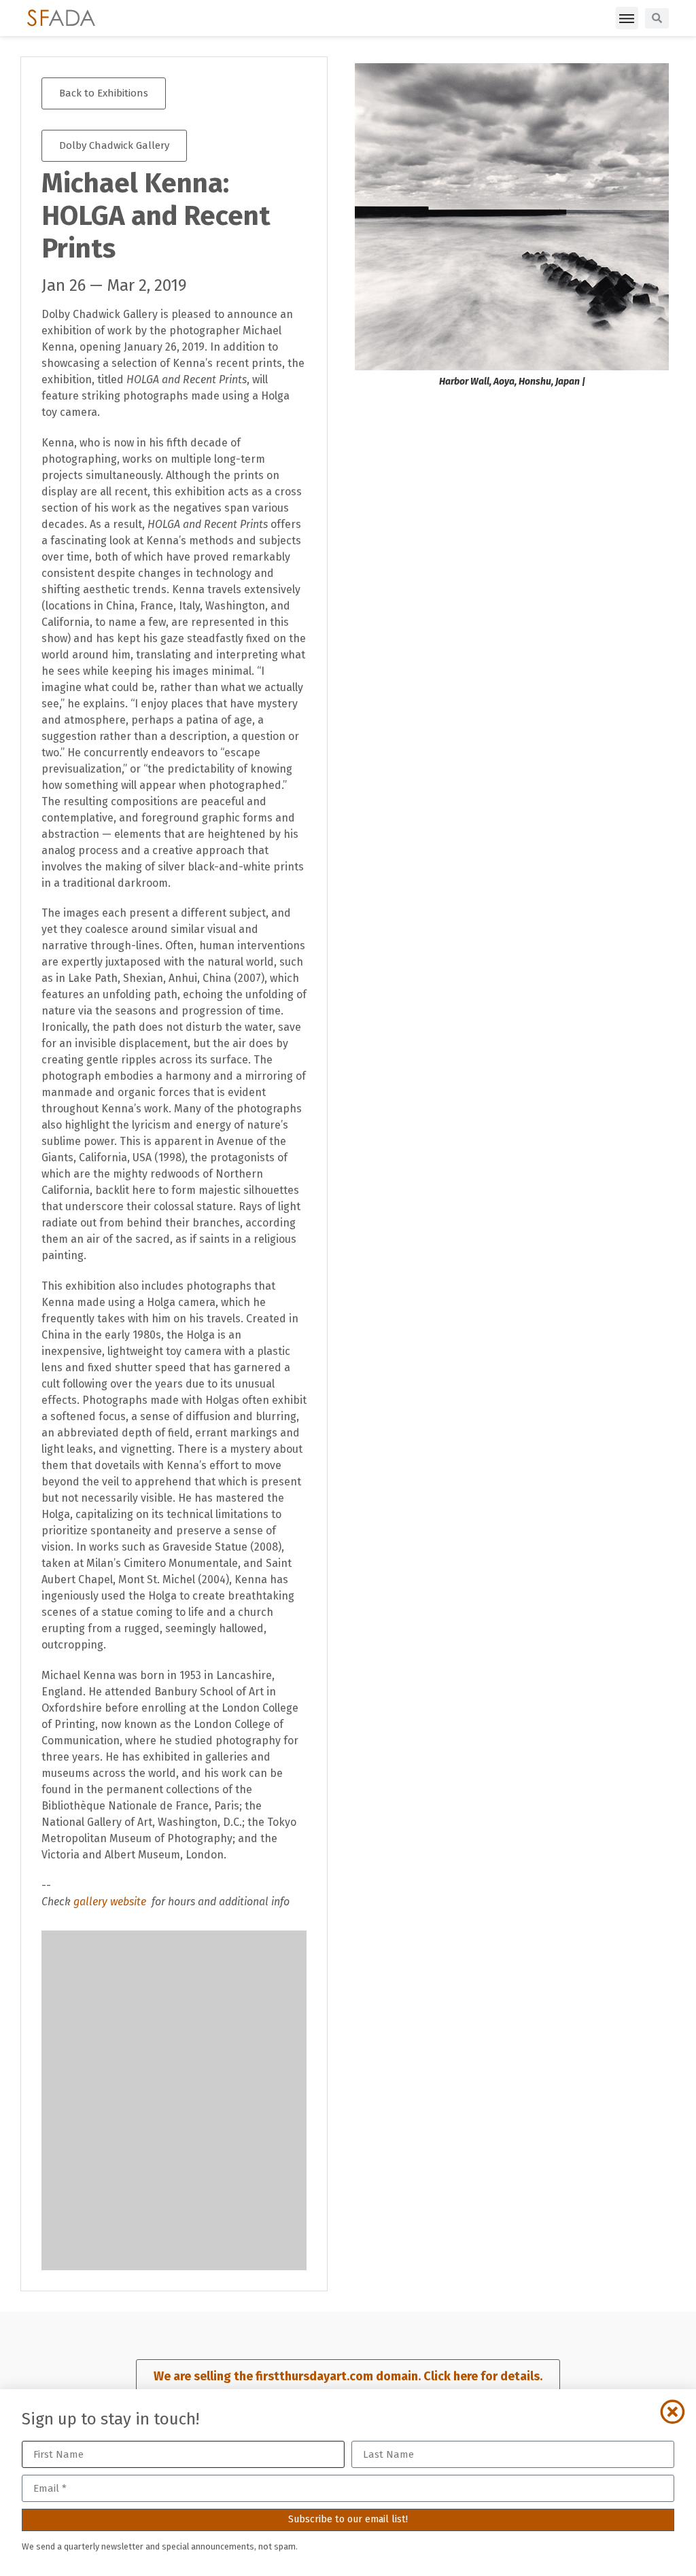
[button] (627, 18)
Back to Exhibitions (104, 93)
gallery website (111, 1902)
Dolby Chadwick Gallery (114, 145)
